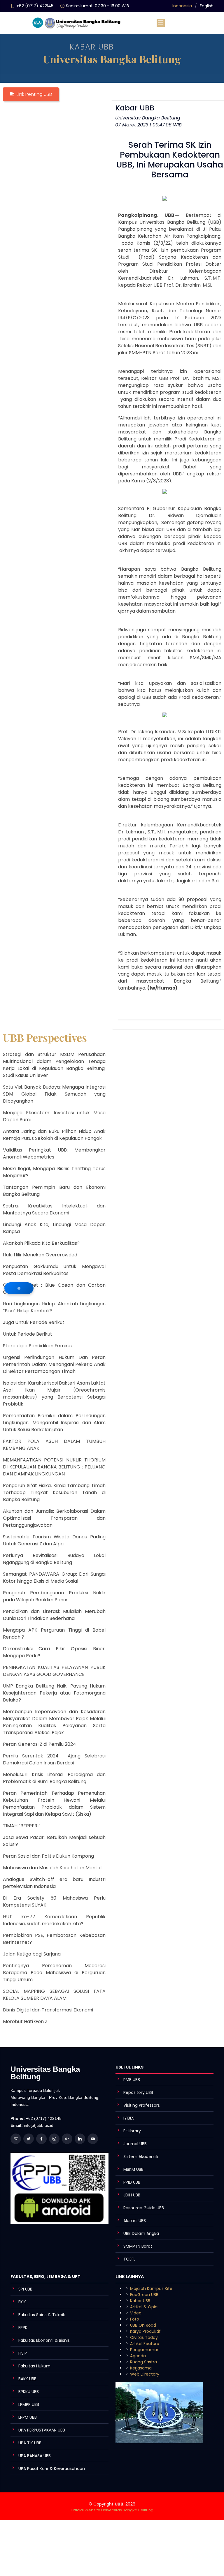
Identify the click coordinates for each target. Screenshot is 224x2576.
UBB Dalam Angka (141, 2233)
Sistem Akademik (141, 2157)
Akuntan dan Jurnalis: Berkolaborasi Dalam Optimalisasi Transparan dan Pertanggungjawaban (54, 1518)
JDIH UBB (132, 2195)
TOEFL (129, 2259)
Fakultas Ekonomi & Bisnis (44, 2340)
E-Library (132, 2131)
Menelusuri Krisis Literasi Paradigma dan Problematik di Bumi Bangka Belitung (54, 1778)
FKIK (22, 2302)
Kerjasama (141, 2368)
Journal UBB (135, 2144)
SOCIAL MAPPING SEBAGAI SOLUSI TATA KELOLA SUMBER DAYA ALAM (54, 1995)
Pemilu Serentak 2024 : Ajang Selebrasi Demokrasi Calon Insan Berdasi (54, 1759)
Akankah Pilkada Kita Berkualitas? (41, 1243)
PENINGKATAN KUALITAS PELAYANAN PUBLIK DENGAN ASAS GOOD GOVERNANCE (54, 1671)
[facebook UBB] (41, 2139)
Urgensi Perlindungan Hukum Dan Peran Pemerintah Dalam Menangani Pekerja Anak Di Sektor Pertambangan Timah (54, 1364)
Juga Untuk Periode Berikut (34, 1322)
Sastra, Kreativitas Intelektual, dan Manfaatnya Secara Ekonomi (54, 1209)
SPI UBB (25, 2289)
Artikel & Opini (144, 2307)
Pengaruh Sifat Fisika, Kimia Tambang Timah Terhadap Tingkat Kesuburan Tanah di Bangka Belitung (54, 1492)
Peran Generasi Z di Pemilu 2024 (40, 1744)
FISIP (23, 2353)
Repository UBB (138, 2092)
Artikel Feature (145, 2344)
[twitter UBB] (29, 2139)
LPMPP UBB (29, 2404)
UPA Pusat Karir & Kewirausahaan (52, 2469)
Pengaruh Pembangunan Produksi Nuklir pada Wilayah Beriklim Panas (54, 1596)
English (207, 6)
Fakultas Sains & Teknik (42, 2315)
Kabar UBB (140, 2301)
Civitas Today (144, 2337)
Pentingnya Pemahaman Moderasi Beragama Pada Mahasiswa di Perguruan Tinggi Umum (54, 1973)
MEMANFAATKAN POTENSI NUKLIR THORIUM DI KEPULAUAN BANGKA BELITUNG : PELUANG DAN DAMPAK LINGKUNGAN (54, 1467)
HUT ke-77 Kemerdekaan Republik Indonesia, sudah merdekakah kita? (54, 1920)
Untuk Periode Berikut (28, 1334)
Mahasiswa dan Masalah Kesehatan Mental (52, 1868)
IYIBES (129, 2118)
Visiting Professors (142, 2105)
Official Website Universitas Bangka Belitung (112, 2510)
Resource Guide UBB (144, 2208)
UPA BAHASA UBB (35, 2456)
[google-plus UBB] (67, 2139)
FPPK (23, 2328)
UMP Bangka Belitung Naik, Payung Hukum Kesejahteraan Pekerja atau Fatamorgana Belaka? (54, 1693)
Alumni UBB (135, 2221)
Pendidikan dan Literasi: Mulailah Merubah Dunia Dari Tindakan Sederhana (54, 1615)
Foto (135, 2319)
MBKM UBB (133, 2169)
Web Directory (145, 2374)
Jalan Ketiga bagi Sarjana (32, 1954)
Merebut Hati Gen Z (25, 2022)
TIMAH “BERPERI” (22, 1826)
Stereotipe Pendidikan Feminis (37, 1346)
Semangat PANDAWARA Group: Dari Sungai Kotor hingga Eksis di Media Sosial (54, 1578)
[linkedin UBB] (80, 2139)
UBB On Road (143, 2325)
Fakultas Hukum (34, 2366)
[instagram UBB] (54, 2139)
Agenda (138, 2356)
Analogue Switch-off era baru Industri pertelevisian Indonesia (54, 1883)
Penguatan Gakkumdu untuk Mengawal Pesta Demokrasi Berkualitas (54, 1270)
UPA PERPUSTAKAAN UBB (42, 2430)
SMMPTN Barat (138, 2246)
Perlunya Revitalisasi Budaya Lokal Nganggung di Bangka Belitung (54, 1559)
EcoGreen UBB (144, 2295)
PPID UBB (132, 2182)
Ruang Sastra (143, 2362)
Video (136, 2313)
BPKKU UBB (29, 2392)
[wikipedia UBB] (16, 2139)
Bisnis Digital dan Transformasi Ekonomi (48, 2010)
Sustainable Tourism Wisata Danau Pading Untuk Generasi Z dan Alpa (54, 1540)
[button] (31, 94)
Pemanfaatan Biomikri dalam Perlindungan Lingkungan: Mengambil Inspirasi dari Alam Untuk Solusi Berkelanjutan (54, 1423)
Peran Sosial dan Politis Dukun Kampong (48, 1856)
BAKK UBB (27, 2379)
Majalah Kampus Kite (151, 2288)
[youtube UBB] (93, 2139)
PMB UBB (132, 2080)
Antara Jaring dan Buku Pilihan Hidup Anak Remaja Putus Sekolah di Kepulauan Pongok (54, 1135)
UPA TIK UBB (30, 2443)
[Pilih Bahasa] (19, 1288)
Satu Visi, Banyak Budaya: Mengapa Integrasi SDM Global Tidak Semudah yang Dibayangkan (54, 1094)
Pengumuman (145, 2350)
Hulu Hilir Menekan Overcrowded (40, 1255)
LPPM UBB (28, 2417)
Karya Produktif (145, 2331)
